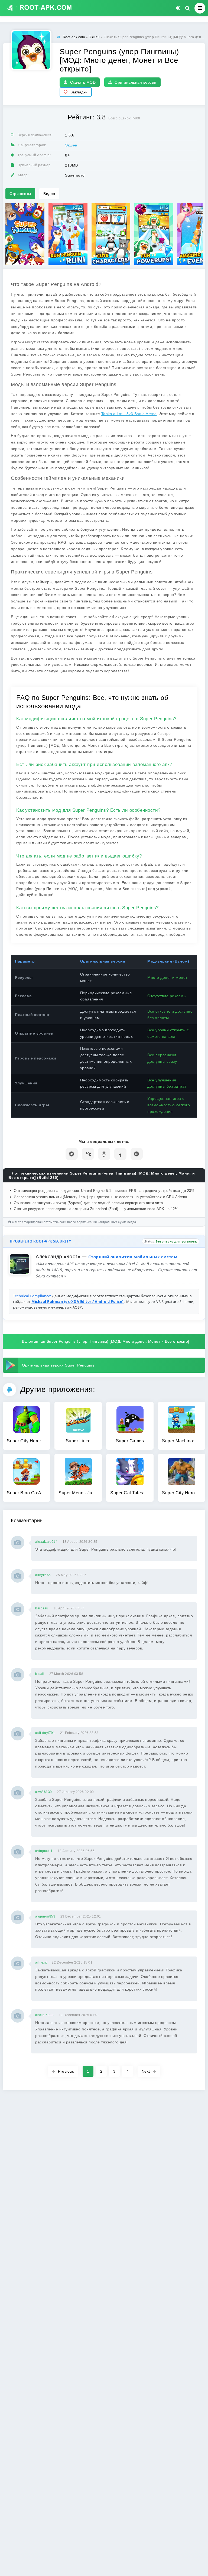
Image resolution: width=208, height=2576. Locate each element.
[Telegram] (72, 1154)
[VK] (88, 1154)
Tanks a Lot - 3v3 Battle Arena (129, 414)
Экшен (71, 145)
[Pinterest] (137, 1154)
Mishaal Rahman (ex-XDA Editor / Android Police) (78, 1302)
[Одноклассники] (104, 1154)
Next (146, 2071)
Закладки (79, 92)
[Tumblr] (120, 1154)
